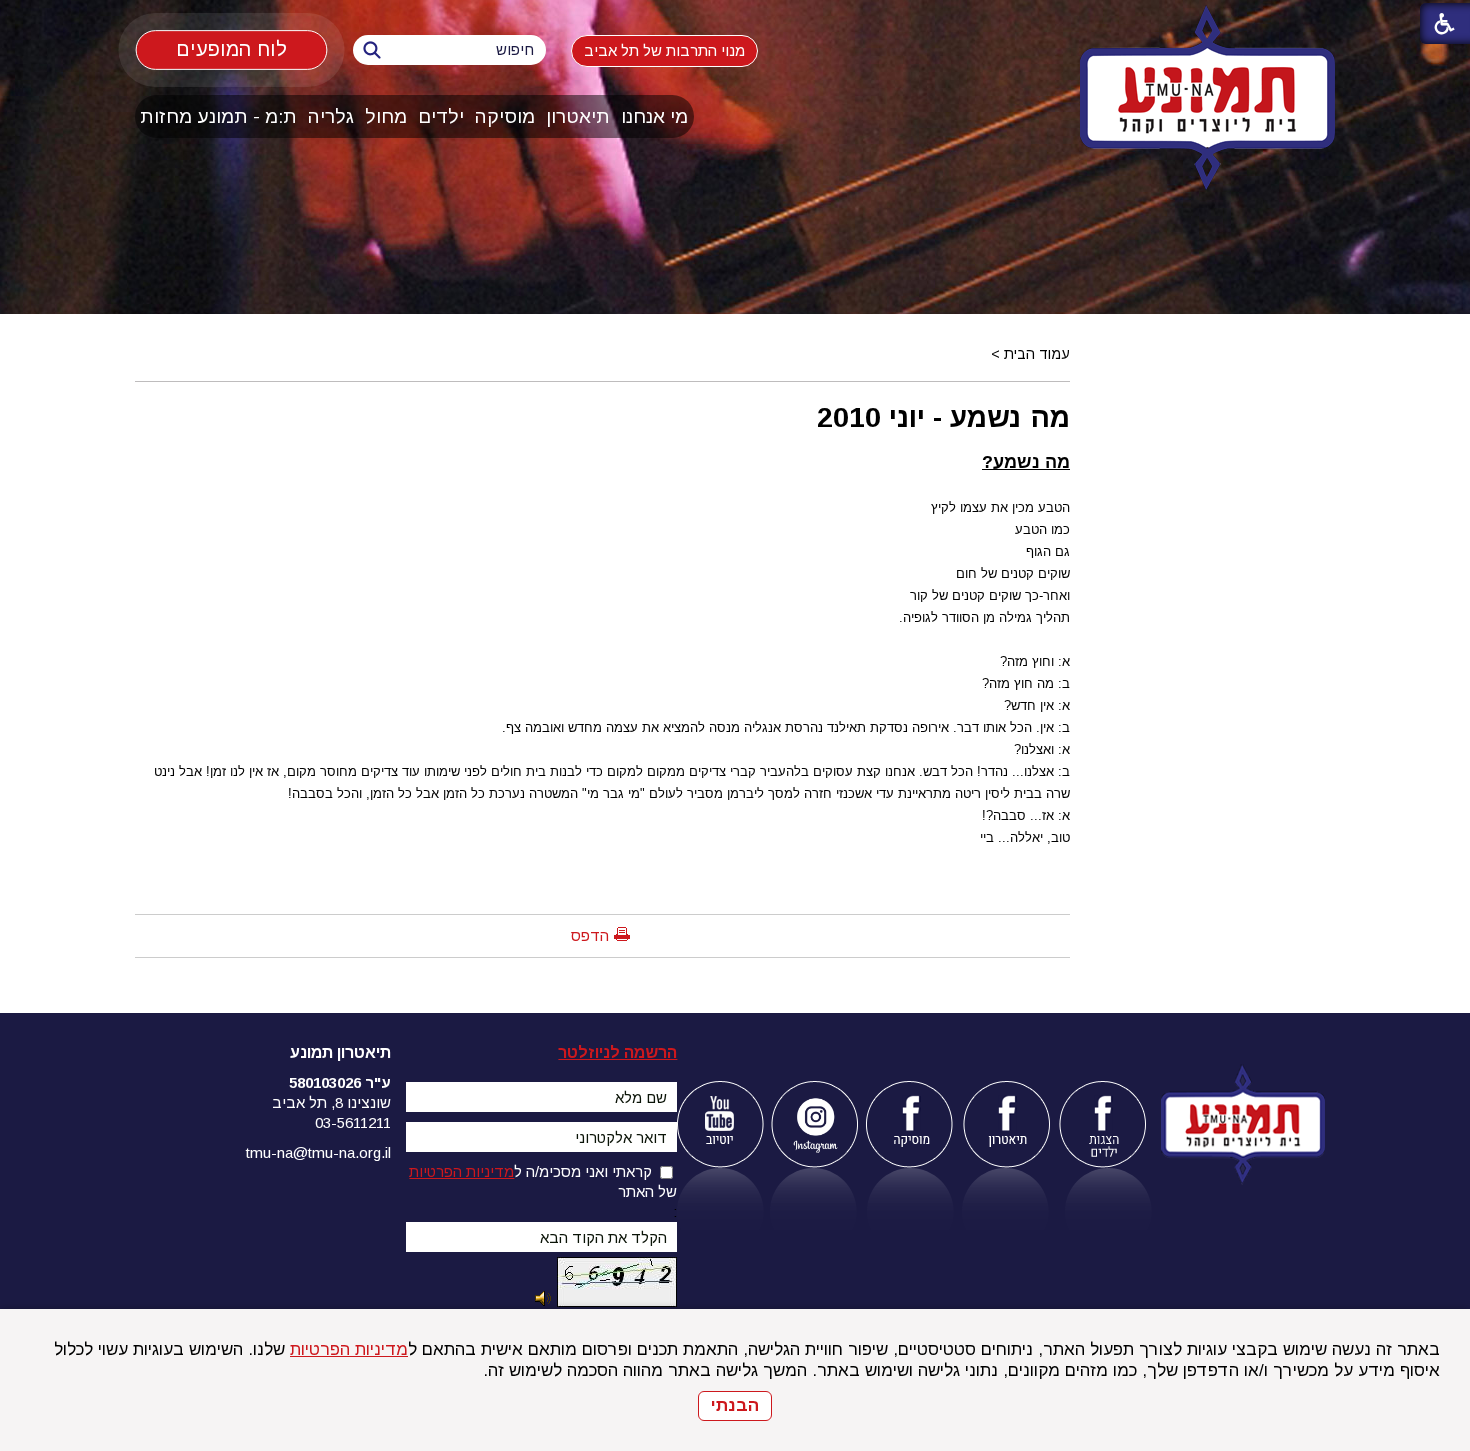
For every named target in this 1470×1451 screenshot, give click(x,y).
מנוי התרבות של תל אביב (664, 50)
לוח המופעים (231, 49)
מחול (386, 116)
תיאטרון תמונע (340, 1052)
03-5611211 (353, 1122)
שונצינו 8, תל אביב (331, 1102)
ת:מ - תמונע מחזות (218, 116)
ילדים (441, 116)
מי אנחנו (654, 116)
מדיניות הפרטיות (349, 1349)
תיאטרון (578, 116)
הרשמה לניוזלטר (617, 1052)
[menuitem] (655, 116)
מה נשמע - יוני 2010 (943, 417)
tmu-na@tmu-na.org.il (318, 1152)
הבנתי (735, 1405)
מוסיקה (505, 116)
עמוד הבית (1037, 354)
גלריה (331, 116)
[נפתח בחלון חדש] (719, 1124)
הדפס (590, 935)
